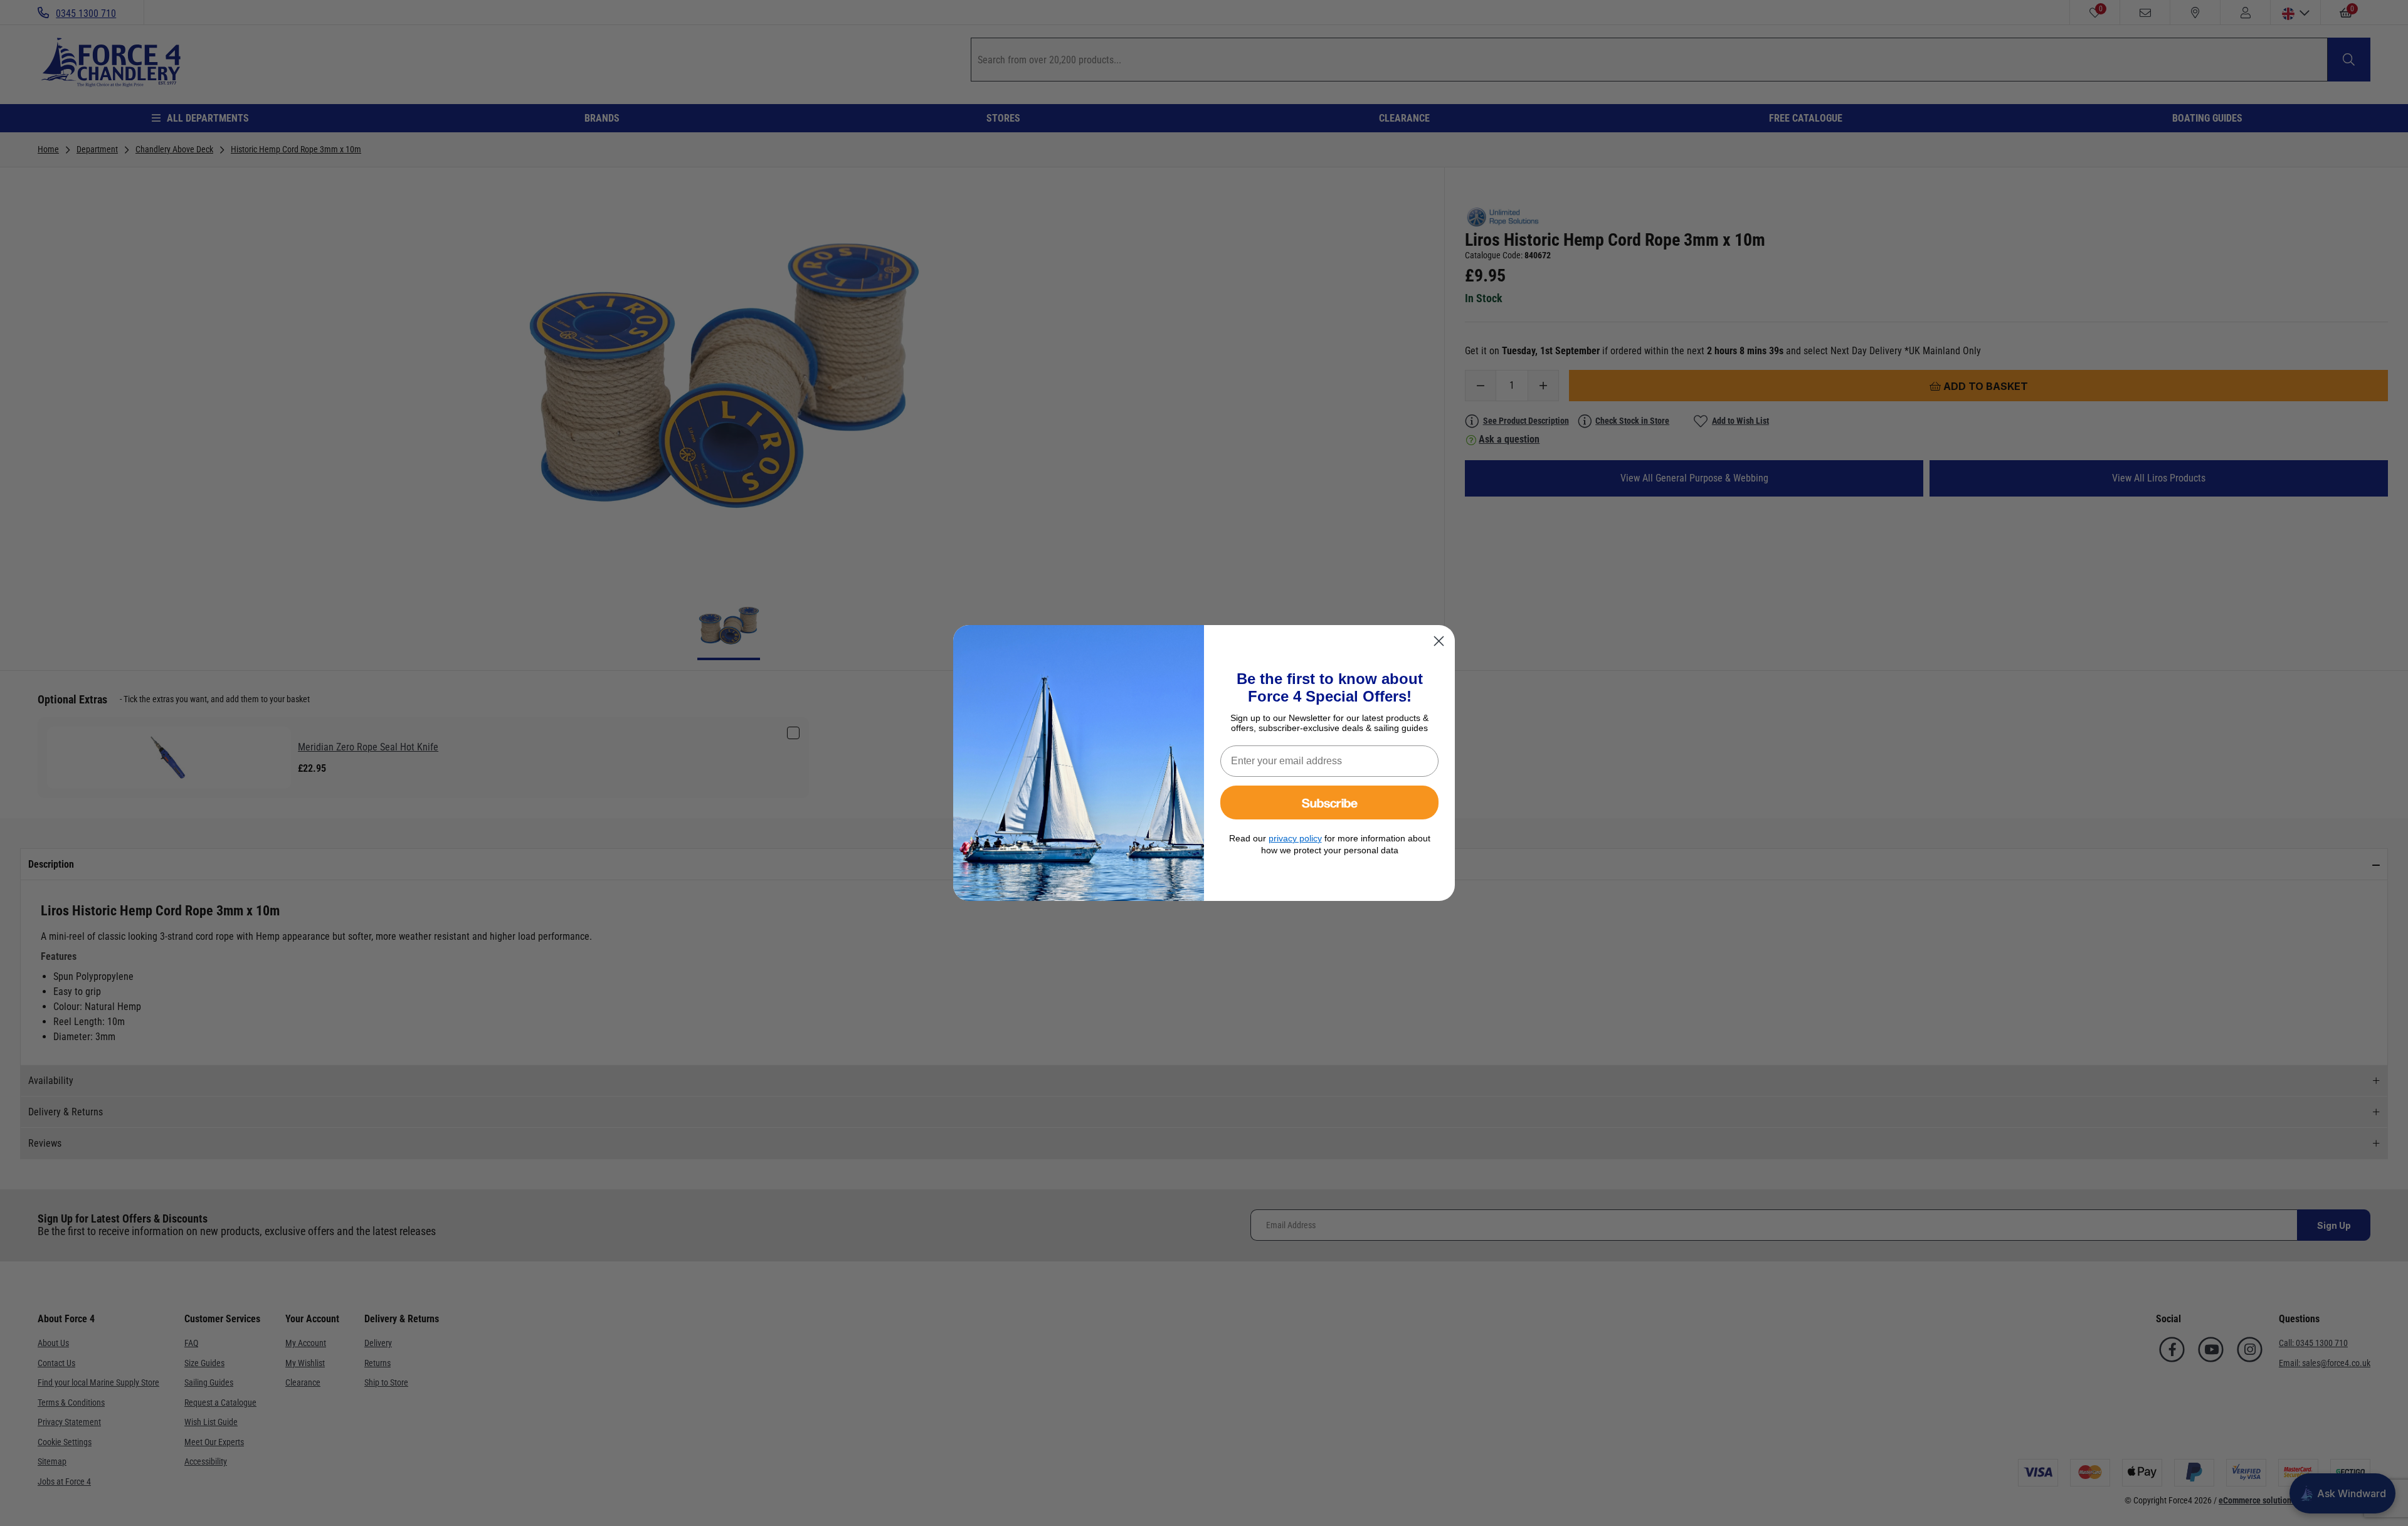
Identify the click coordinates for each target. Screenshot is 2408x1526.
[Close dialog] (1439, 641)
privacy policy (1295, 838)
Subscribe (1330, 802)
